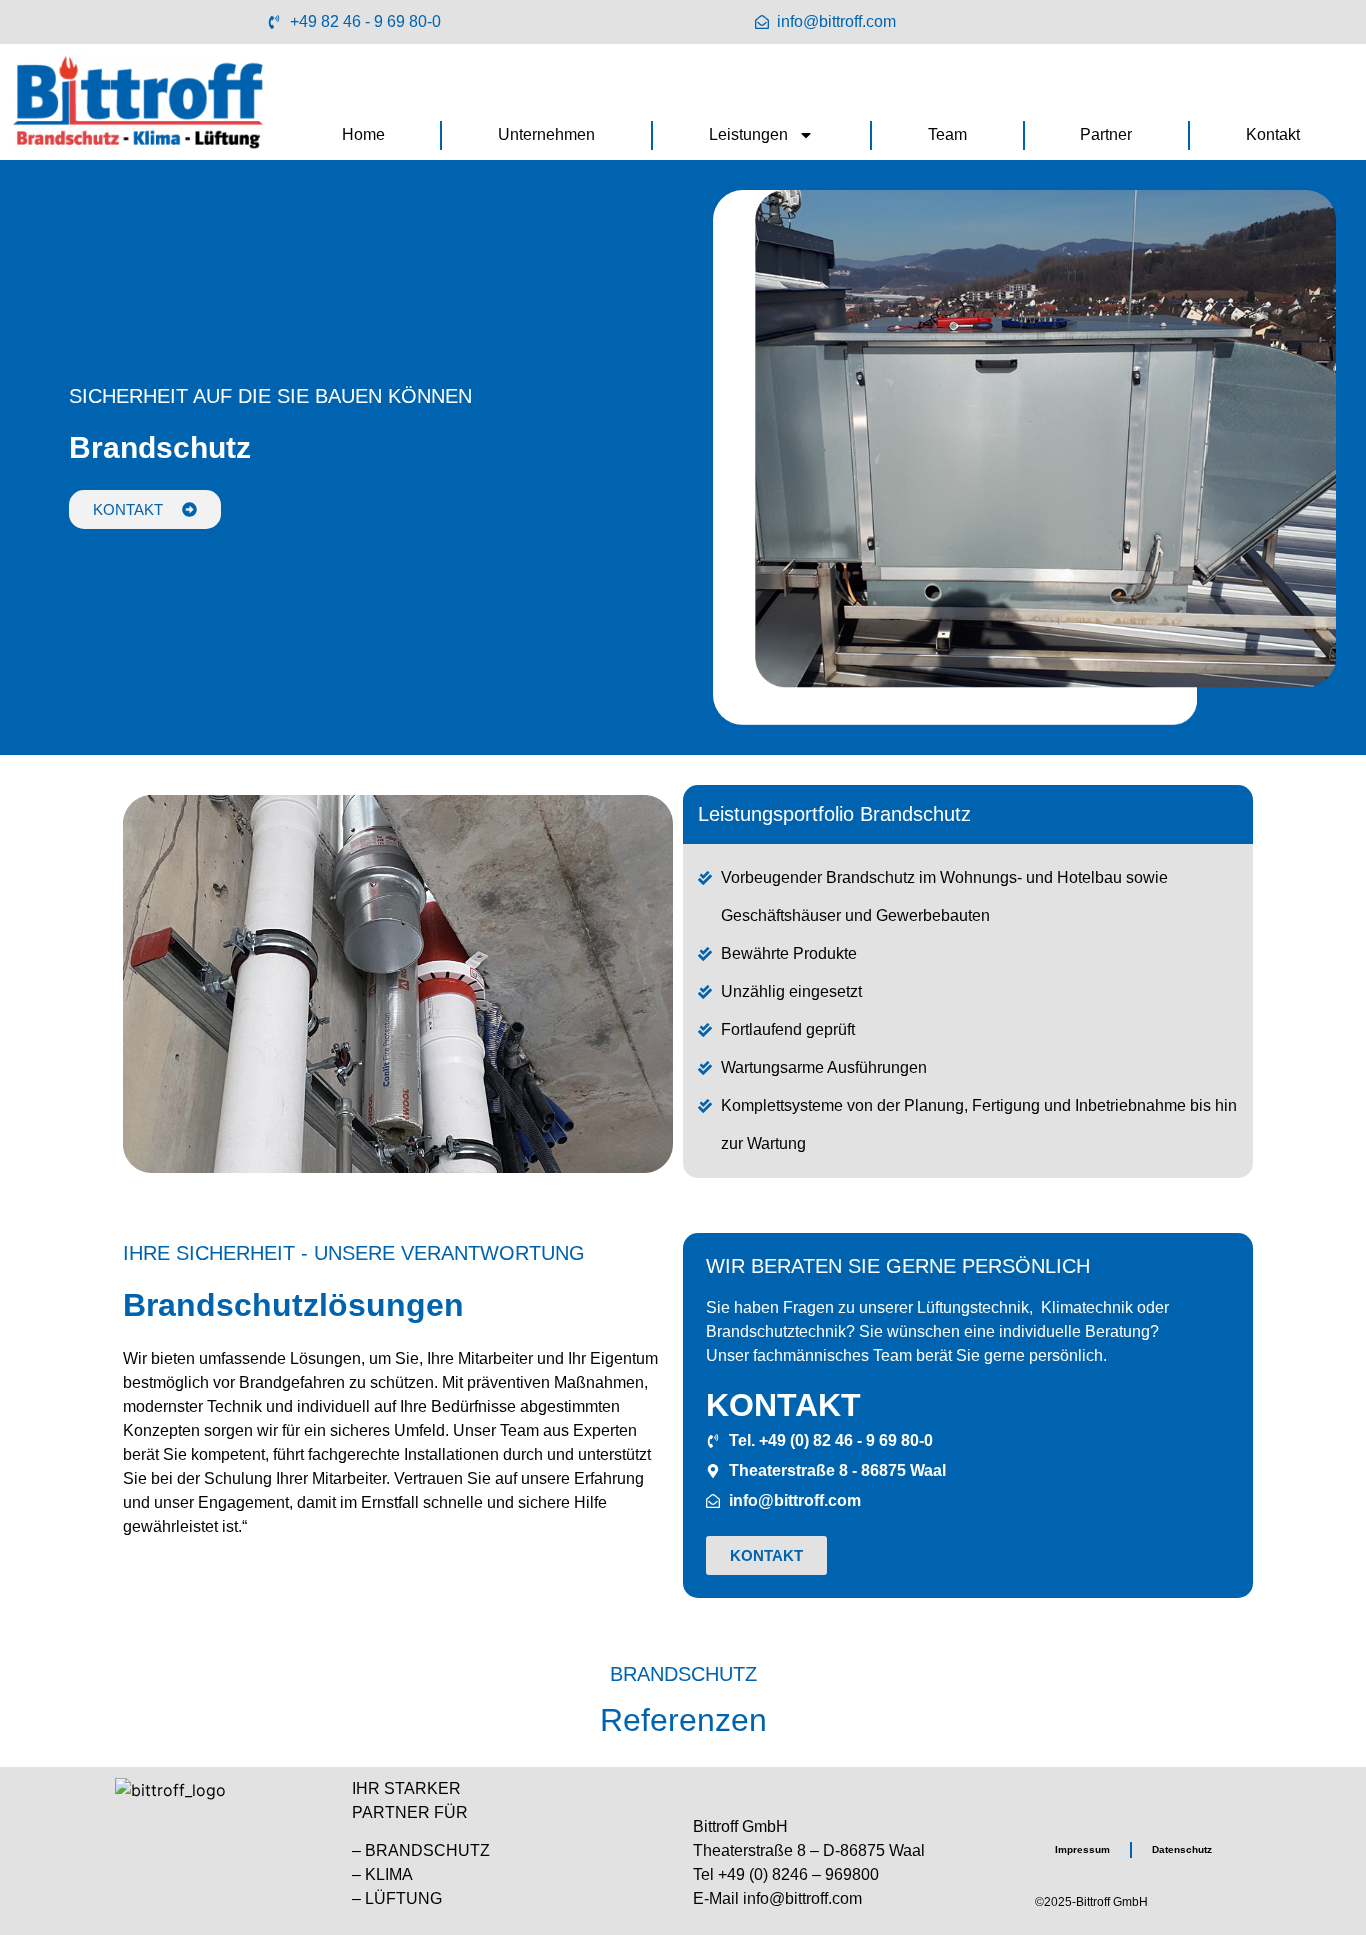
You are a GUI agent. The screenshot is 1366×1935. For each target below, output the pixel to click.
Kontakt (1273, 134)
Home (363, 134)
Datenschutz (1182, 1849)
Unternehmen (546, 134)
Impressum (1082, 1849)
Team (947, 134)
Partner (1106, 134)
